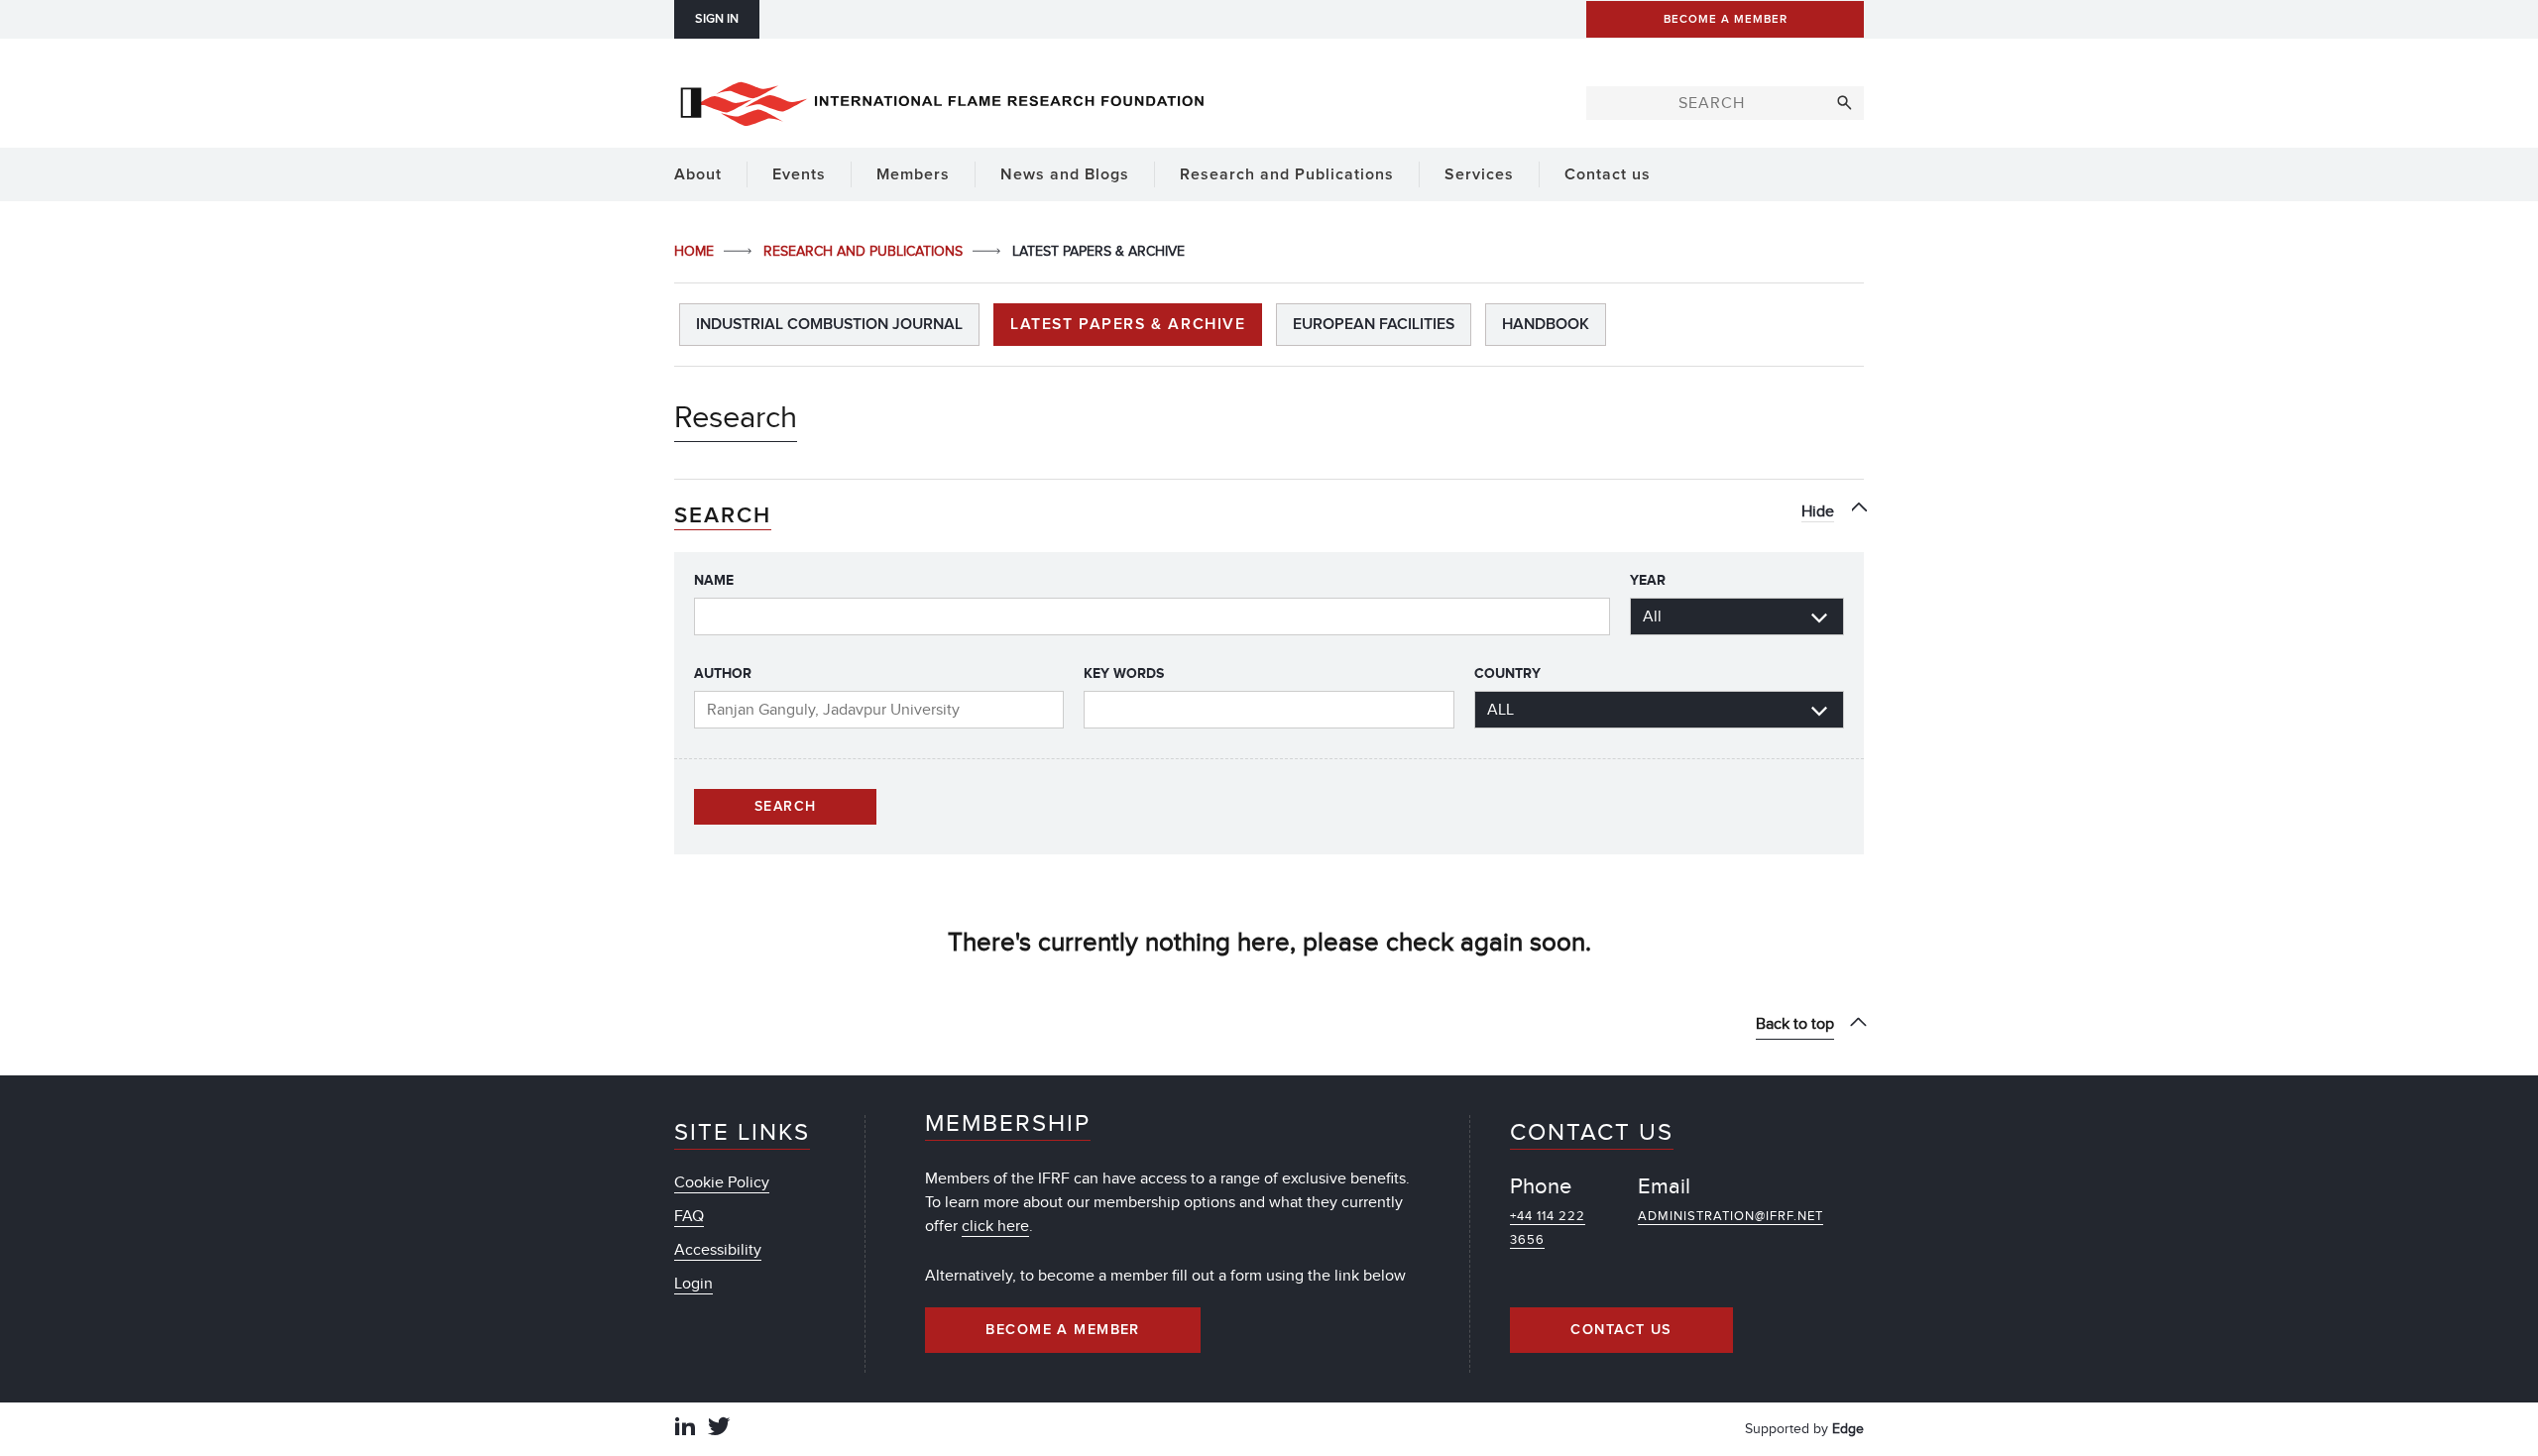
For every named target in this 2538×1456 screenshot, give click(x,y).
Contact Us (1621, 1330)
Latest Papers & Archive (1128, 324)
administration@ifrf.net (1730, 1216)
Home (696, 251)
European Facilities (1374, 324)
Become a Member (1063, 1330)
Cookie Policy (722, 1182)
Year (1648, 580)
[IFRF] (942, 100)
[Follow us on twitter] (719, 1429)
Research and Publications (865, 251)
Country (1507, 673)
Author (723, 673)
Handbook (1546, 324)
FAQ (689, 1216)
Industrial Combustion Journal (829, 324)
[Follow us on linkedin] (685, 1429)
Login (693, 1284)
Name (714, 580)
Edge (1848, 1429)
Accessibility (718, 1250)
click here (995, 1226)
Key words (1124, 673)
